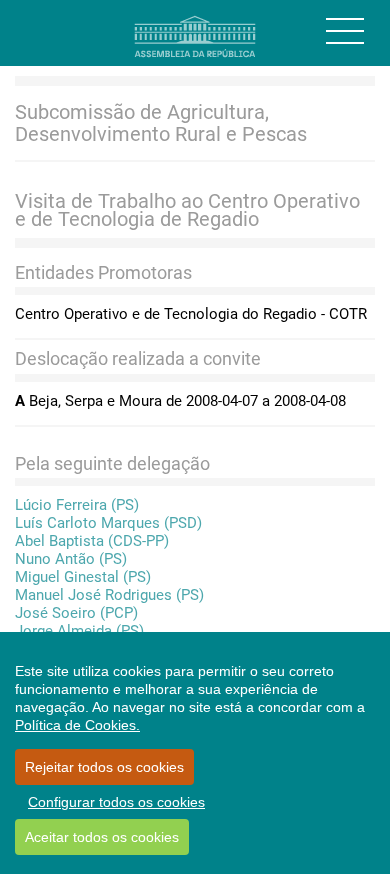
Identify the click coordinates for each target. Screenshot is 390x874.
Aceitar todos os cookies (102, 837)
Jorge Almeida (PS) (79, 631)
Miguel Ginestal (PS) (83, 577)
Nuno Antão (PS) (71, 559)
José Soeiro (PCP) (76, 613)
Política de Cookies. (77, 725)
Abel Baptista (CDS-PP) (92, 541)
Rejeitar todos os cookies (104, 767)
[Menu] (345, 31)
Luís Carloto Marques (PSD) (108, 523)
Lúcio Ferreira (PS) (77, 505)
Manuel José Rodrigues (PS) (109, 595)
